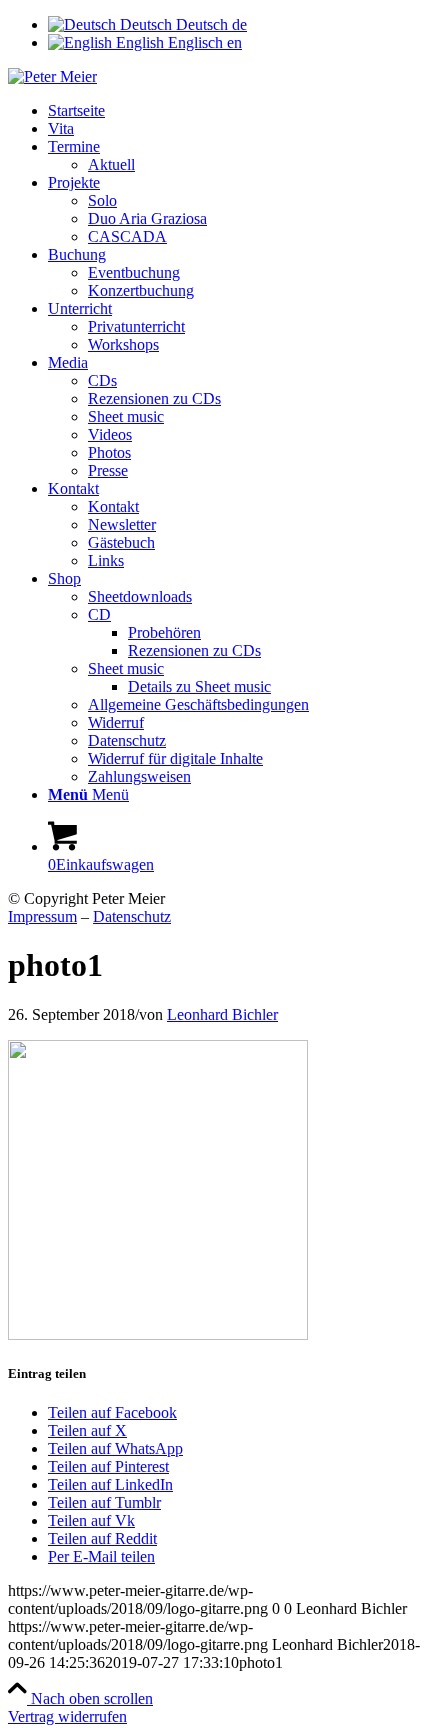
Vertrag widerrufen (67, 1716)
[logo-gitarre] (52, 76)
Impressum (42, 916)
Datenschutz (132, 916)
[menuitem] (235, 111)
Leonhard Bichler (222, 1014)
